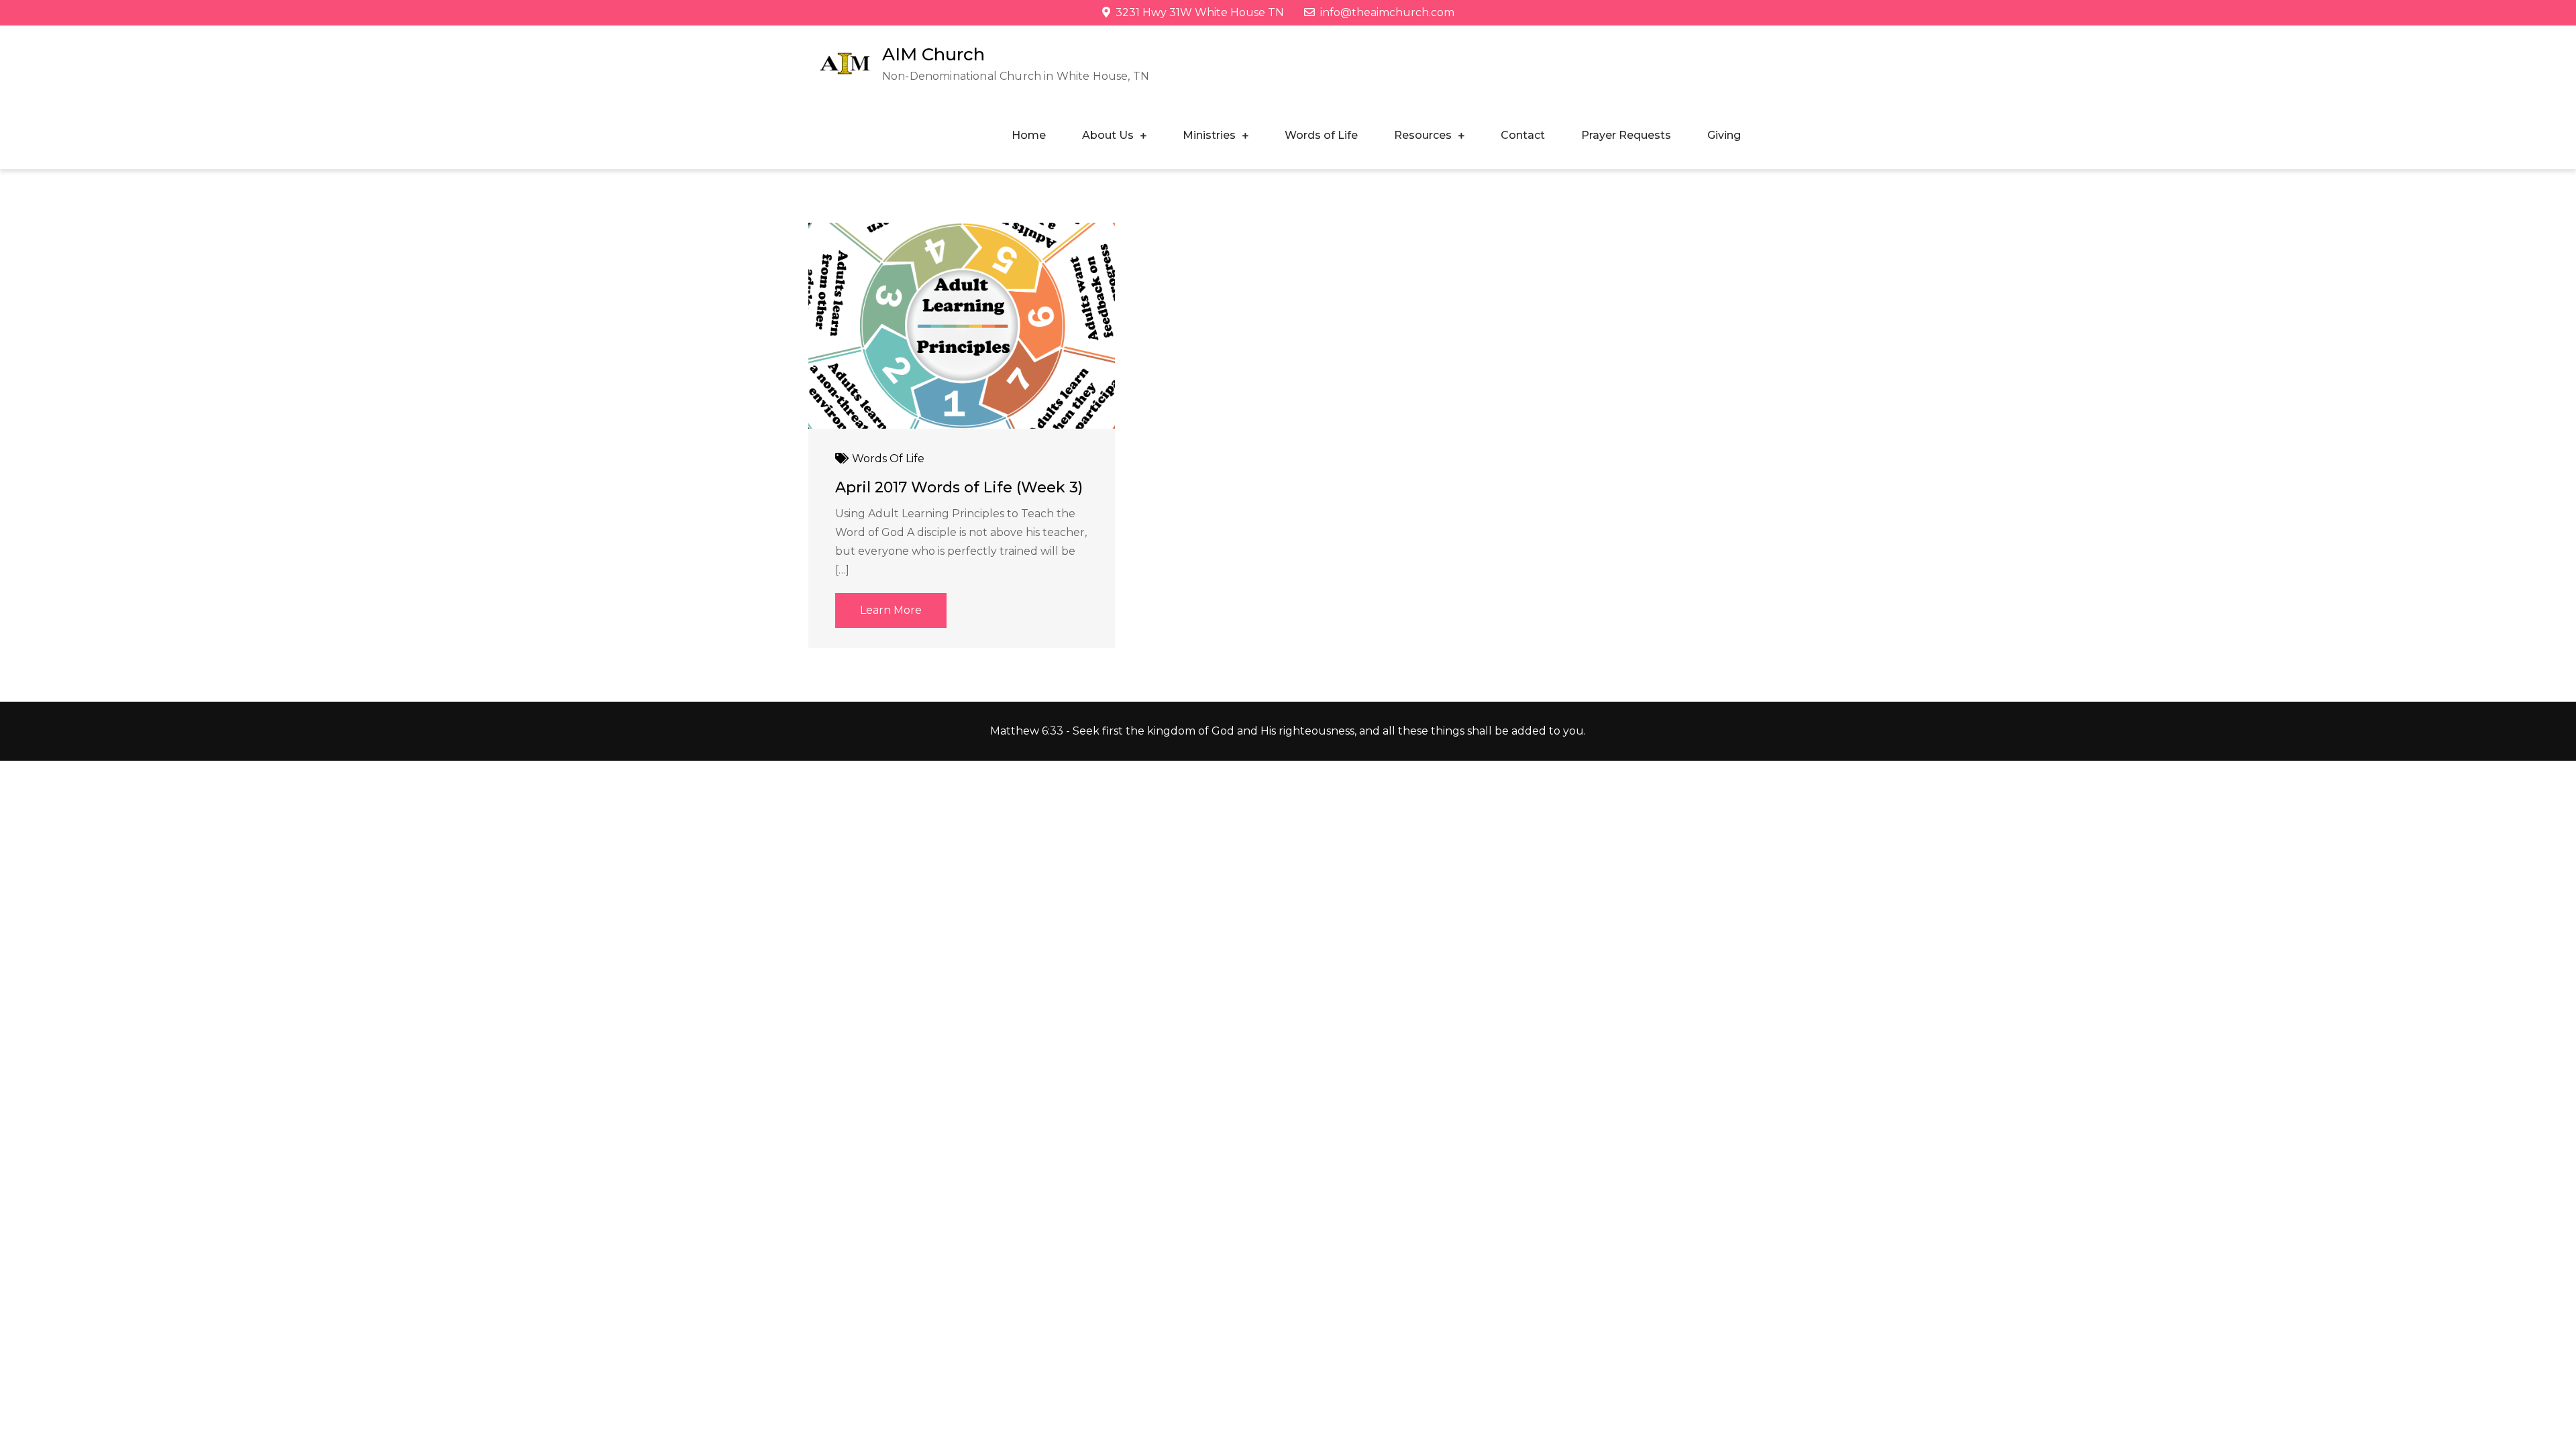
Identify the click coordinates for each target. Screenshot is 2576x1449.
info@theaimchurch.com (1387, 12)
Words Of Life (888, 459)
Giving (1724, 135)
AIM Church (933, 54)
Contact (1523, 135)
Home (1029, 135)
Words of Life (1321, 135)
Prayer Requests (1626, 135)
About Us (1108, 135)
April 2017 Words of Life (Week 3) (959, 487)
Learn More (891, 610)
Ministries (1209, 135)
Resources (1423, 135)
